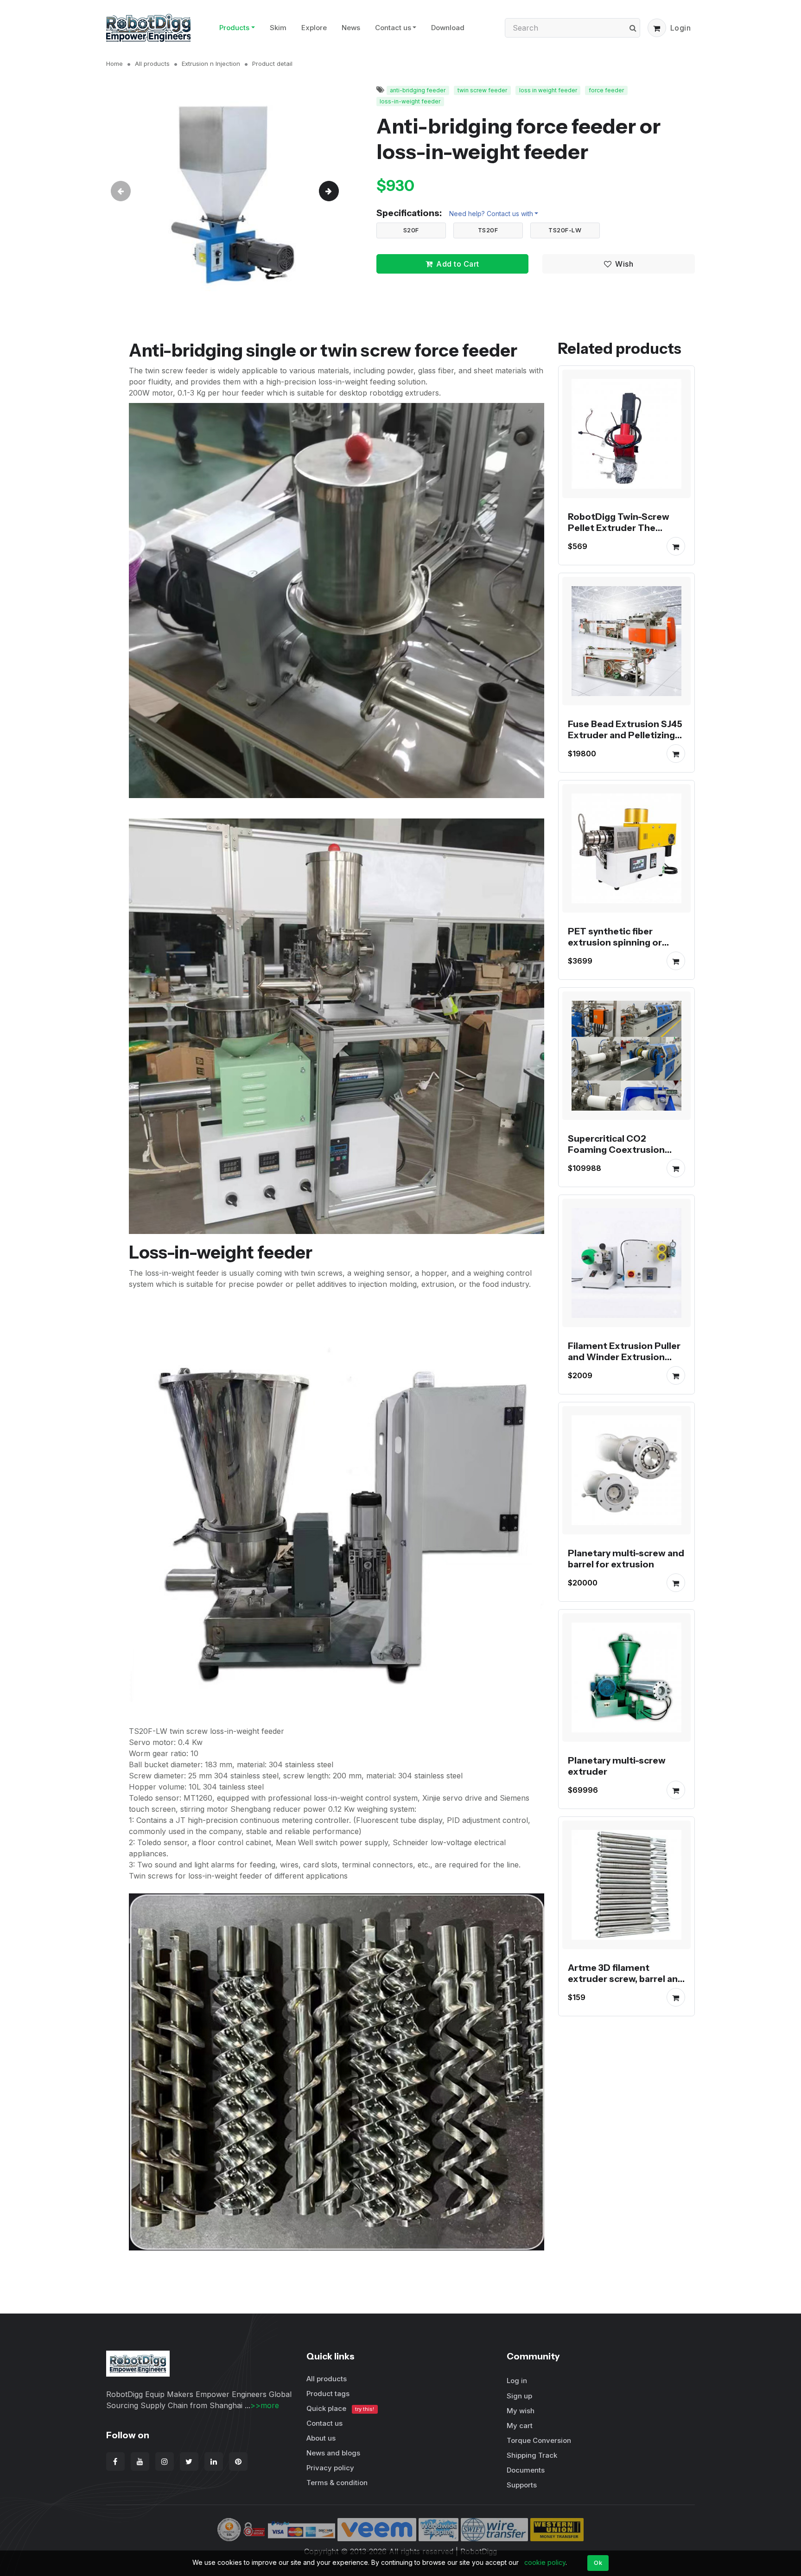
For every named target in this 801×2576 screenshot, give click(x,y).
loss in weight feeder (548, 90)
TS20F (488, 230)
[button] (657, 28)
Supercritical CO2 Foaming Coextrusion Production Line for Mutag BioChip (626, 1155)
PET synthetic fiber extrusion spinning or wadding (615, 942)
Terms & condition (337, 2483)
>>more (265, 2405)
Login (681, 28)
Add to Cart (458, 264)
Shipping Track (532, 2455)
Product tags (328, 2394)
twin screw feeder (482, 90)
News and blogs (333, 2453)
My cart (520, 2426)
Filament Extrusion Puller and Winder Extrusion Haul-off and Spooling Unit (626, 1357)
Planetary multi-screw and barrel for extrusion (626, 1559)
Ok (598, 2563)
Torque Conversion (539, 2440)
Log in (517, 2381)
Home (114, 64)
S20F (411, 230)
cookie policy (545, 2562)
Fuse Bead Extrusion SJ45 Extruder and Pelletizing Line (625, 735)
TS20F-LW (565, 230)
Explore (314, 28)
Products (234, 28)
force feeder (606, 90)
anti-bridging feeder (418, 90)
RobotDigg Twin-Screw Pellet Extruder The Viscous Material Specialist (619, 533)
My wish (521, 2411)
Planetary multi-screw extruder (617, 1766)
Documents (526, 2470)
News (351, 28)
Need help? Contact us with (491, 214)
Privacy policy (330, 2468)
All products (152, 64)
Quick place (340, 2408)
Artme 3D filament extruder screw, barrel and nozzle (626, 1979)
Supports (522, 2485)
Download (448, 28)
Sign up (519, 2396)
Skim (278, 28)
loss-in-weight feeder (410, 101)
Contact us (393, 28)
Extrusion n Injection (211, 64)
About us (321, 2438)
